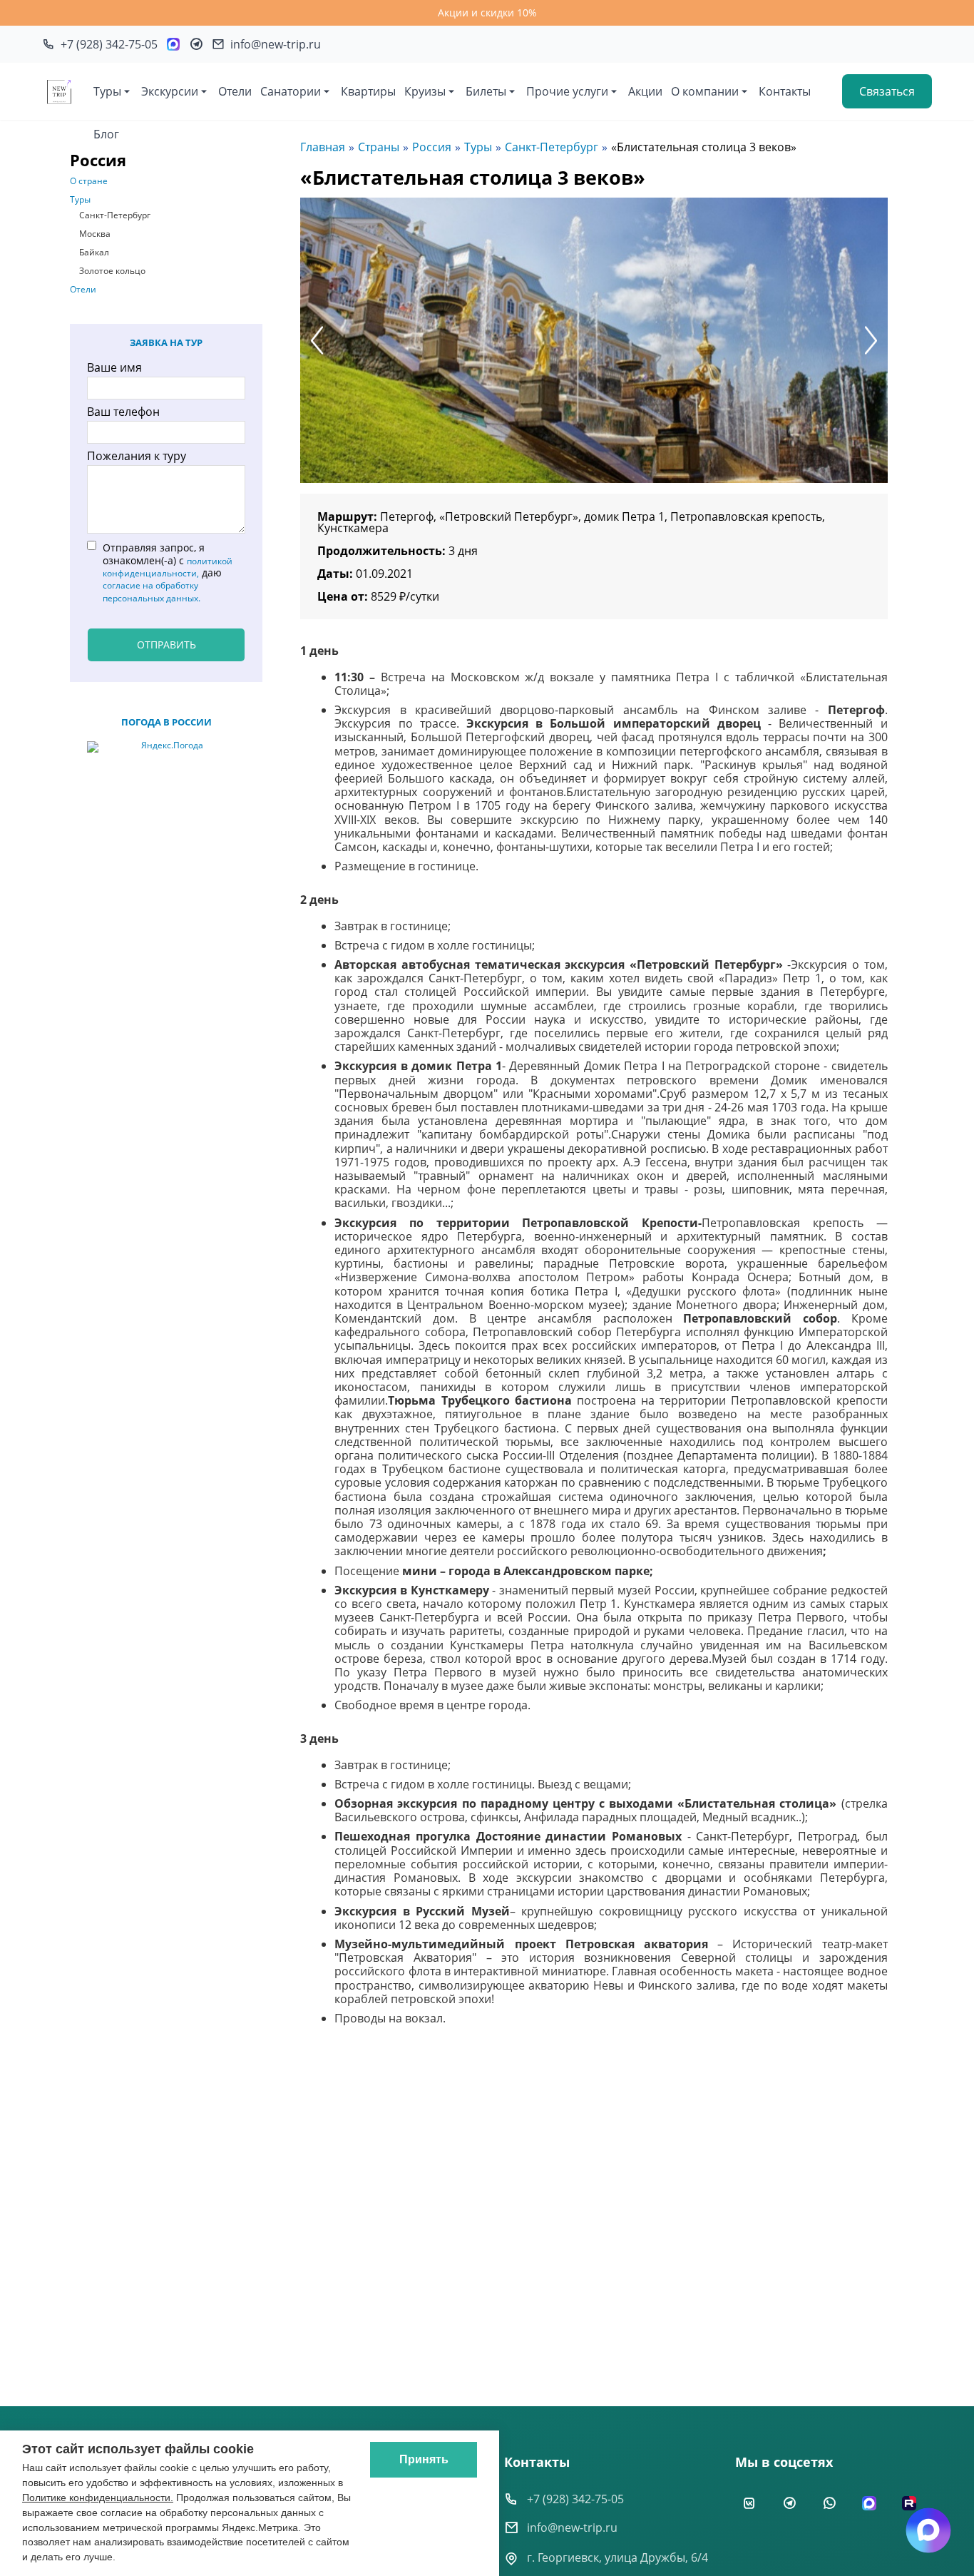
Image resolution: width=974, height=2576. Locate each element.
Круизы (425, 91)
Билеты (486, 91)
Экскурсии (170, 91)
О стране (89, 181)
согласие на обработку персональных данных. (152, 591)
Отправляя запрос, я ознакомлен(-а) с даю (168, 572)
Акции (645, 91)
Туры (107, 91)
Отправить (166, 645)
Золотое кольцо (112, 271)
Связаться (887, 91)
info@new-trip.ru (572, 2527)
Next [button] (871, 340)
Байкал (94, 253)
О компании (705, 91)
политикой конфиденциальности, (168, 567)
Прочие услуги (567, 91)
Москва (95, 234)
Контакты (785, 91)
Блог (106, 134)
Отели (235, 91)
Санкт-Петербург (115, 215)
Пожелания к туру (137, 456)
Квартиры (368, 91)
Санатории (291, 91)
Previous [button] (317, 340)
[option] (594, 340)
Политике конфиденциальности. (98, 2498)
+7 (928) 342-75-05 (575, 2499)
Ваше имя (114, 367)
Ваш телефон (123, 412)
